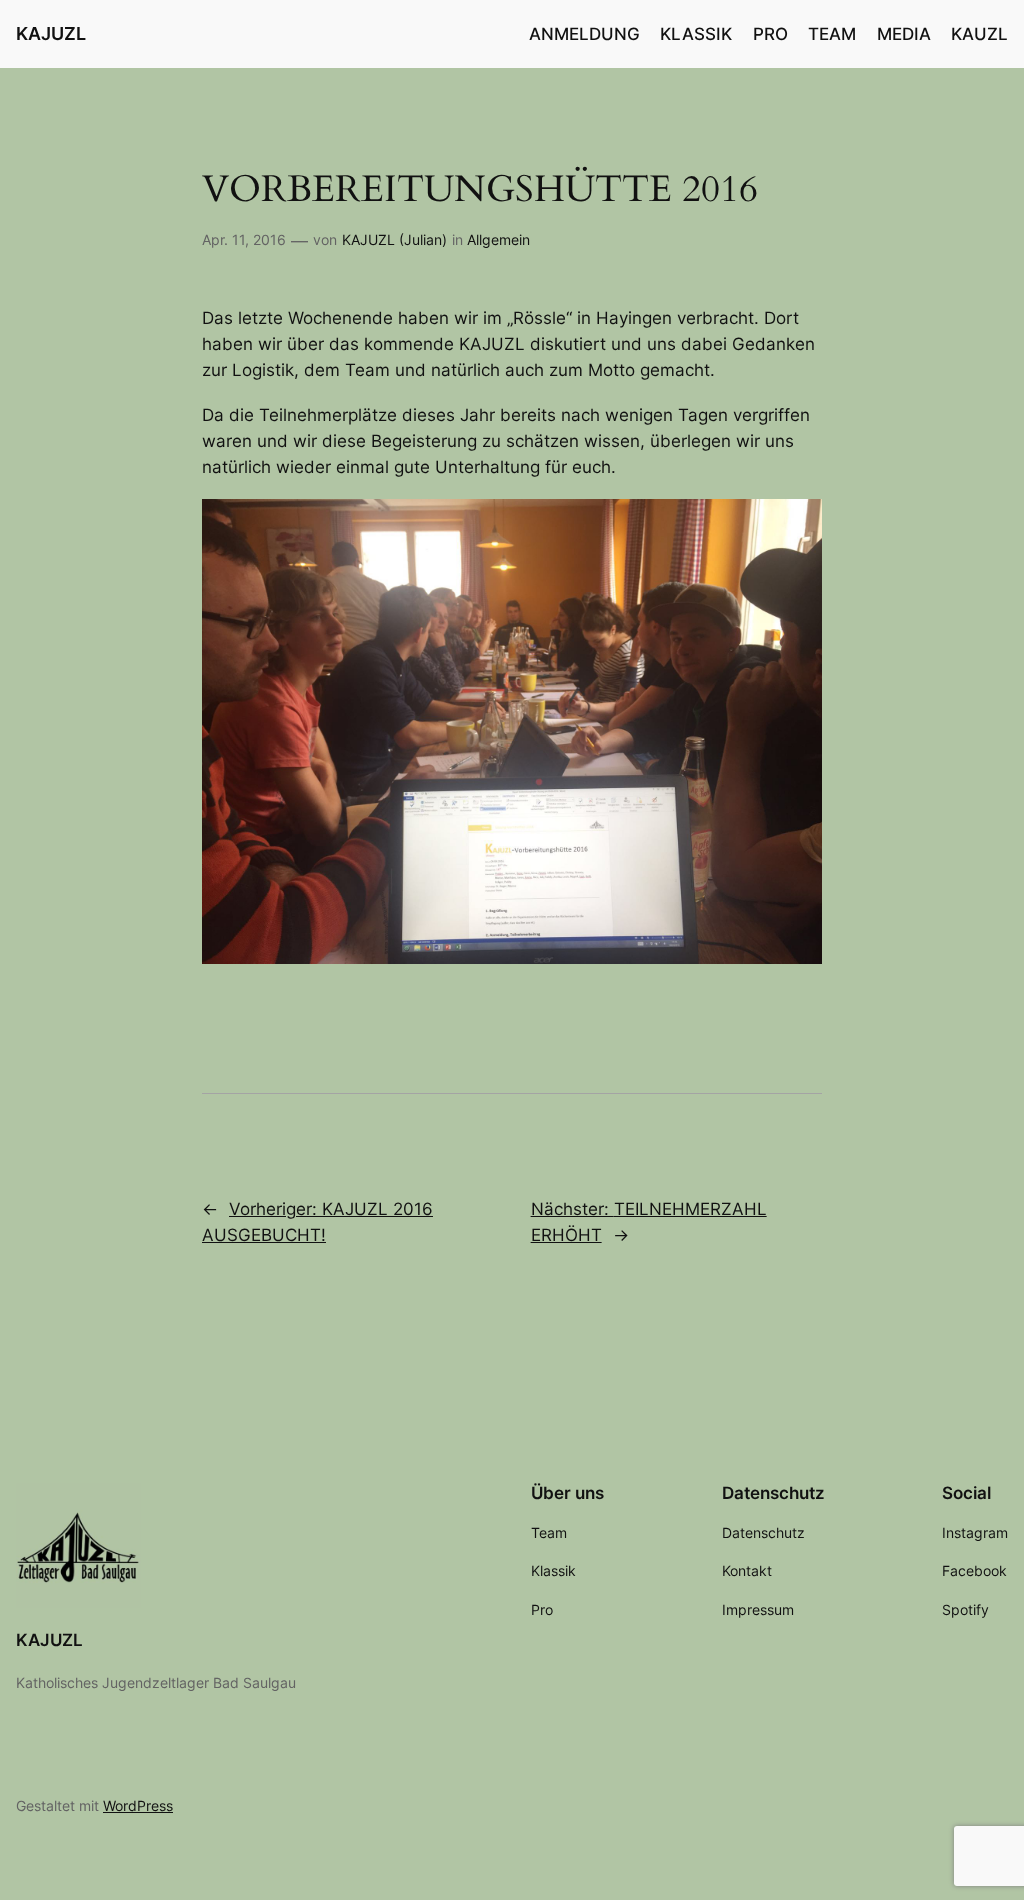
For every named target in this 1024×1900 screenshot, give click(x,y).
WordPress (138, 1805)
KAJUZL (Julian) (394, 239)
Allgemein (498, 239)
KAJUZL (51, 33)
